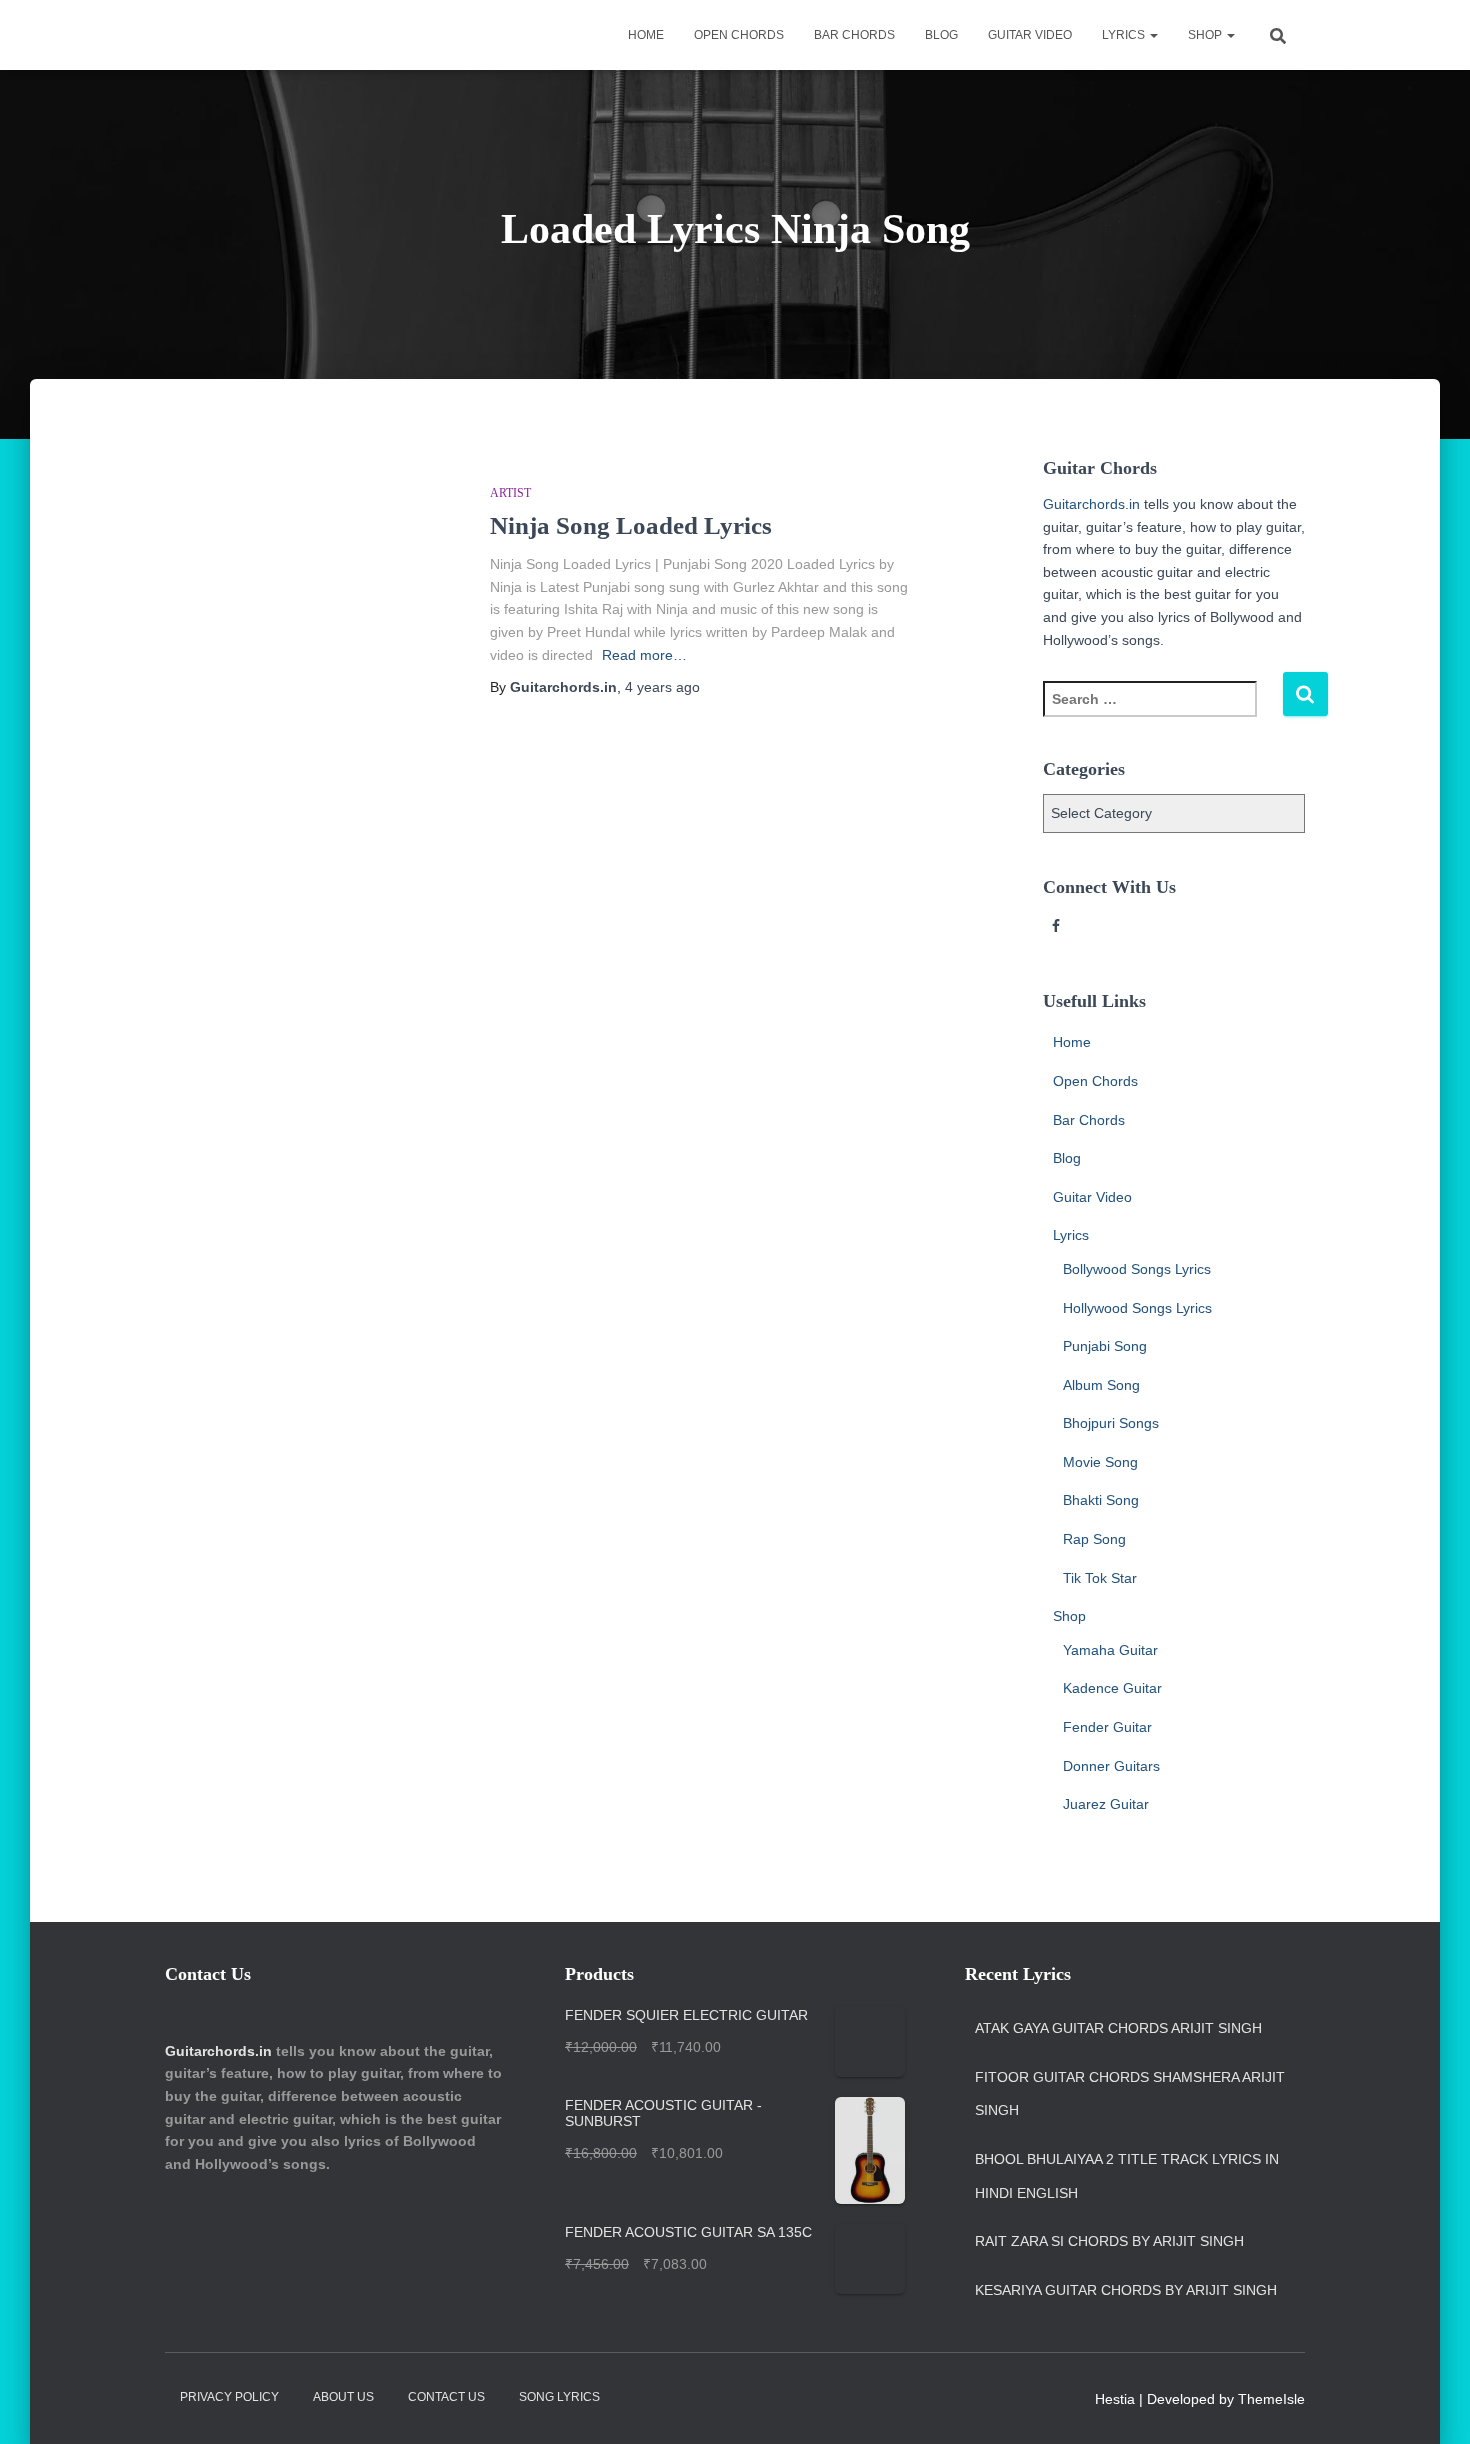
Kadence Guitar (1112, 1688)
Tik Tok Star (1100, 1578)
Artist (510, 493)
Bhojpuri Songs (1111, 1423)
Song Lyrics (559, 2397)
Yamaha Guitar (1110, 1650)
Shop (1206, 35)
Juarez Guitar (1106, 1804)
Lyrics (1125, 35)
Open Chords (739, 35)
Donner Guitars (1111, 1766)
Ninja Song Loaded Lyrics (631, 525)
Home (646, 35)
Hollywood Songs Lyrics (1137, 1308)
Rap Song (1094, 1539)
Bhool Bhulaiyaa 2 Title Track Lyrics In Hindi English (1127, 2176)
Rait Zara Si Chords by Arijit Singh (1109, 2241)
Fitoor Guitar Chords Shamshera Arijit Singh (1130, 2094)
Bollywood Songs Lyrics (1137, 1269)
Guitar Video (1030, 35)
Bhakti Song (1101, 1500)
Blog (941, 35)
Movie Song (1100, 1462)
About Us (343, 2397)
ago (662, 687)
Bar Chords (854, 35)
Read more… (644, 655)
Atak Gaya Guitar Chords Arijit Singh (1118, 2028)
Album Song (1101, 1385)
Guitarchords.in (1091, 504)
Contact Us (446, 2397)
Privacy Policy (229, 2397)
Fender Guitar (1107, 1727)
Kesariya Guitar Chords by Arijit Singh (1126, 2290)
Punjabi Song (1105, 1346)
